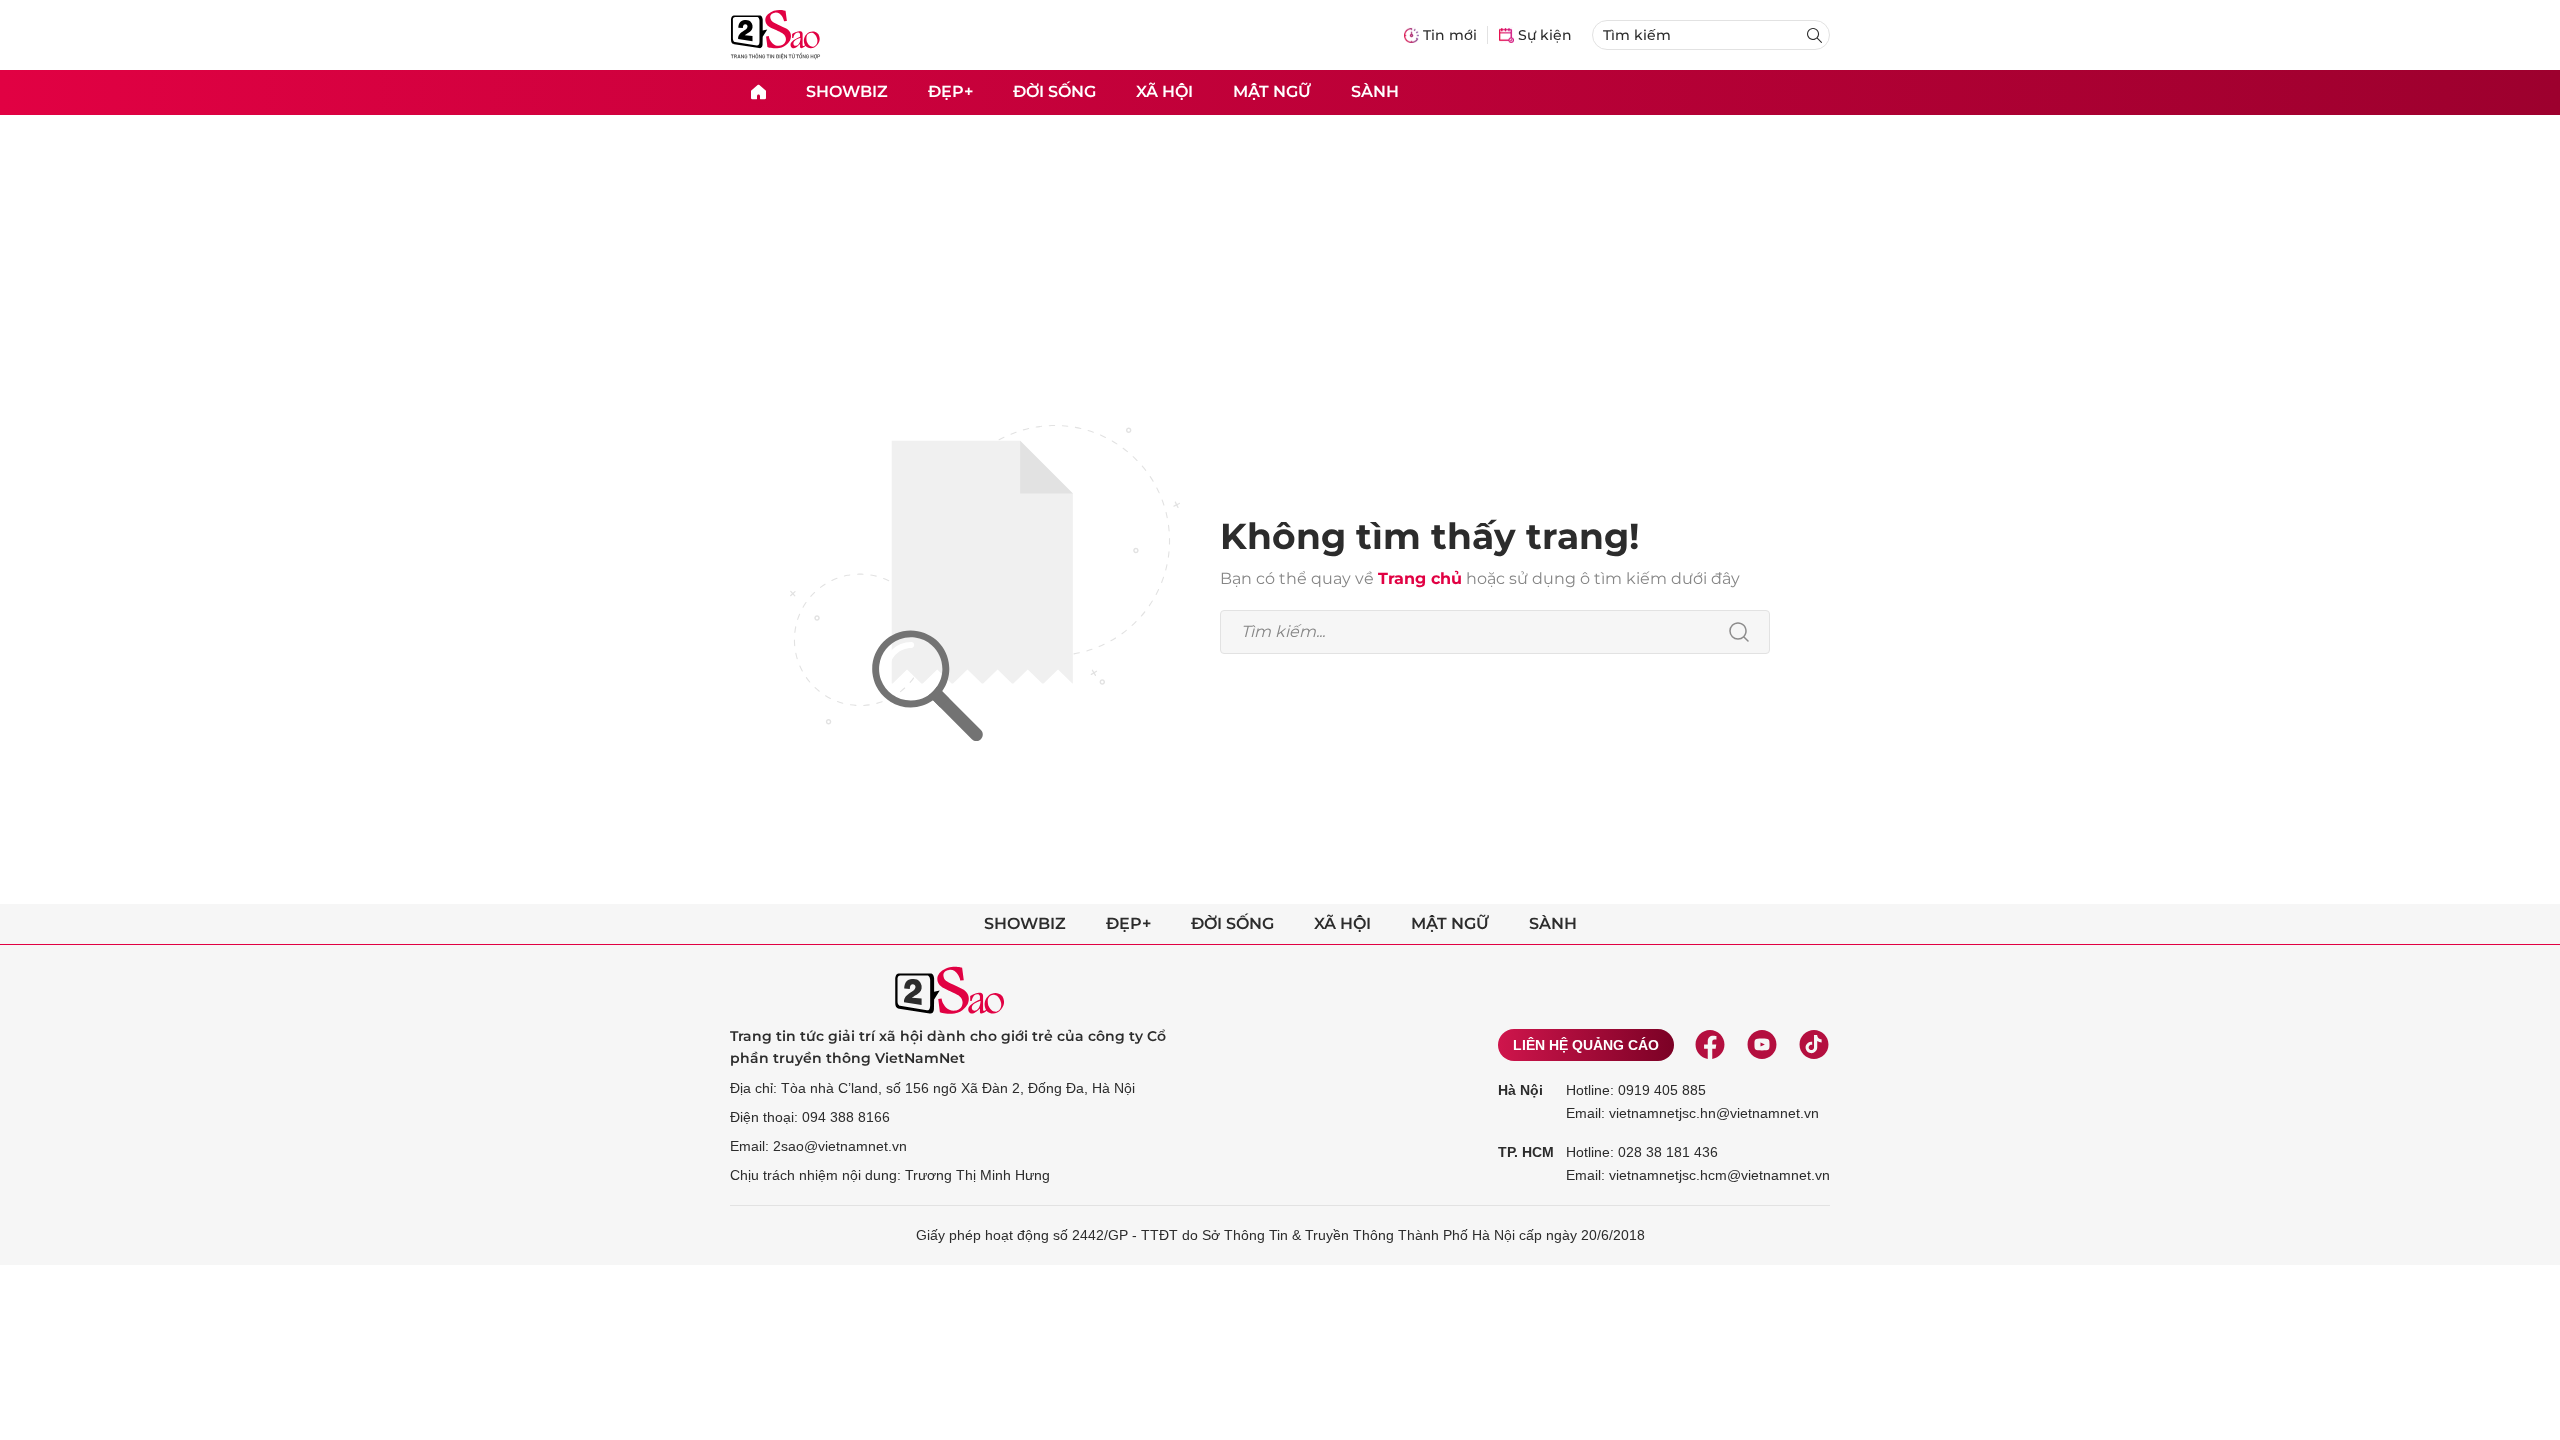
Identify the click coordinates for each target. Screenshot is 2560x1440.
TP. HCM (1526, 1152)
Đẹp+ (950, 91)
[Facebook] (1710, 1045)
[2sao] (758, 92)
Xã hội (1164, 91)
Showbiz (847, 91)
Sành (1375, 91)
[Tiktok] (1814, 1045)
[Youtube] (1762, 1045)
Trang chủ (1420, 578)
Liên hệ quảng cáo (1586, 1045)
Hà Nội (1520, 1090)
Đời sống (1054, 91)
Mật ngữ (1272, 91)
